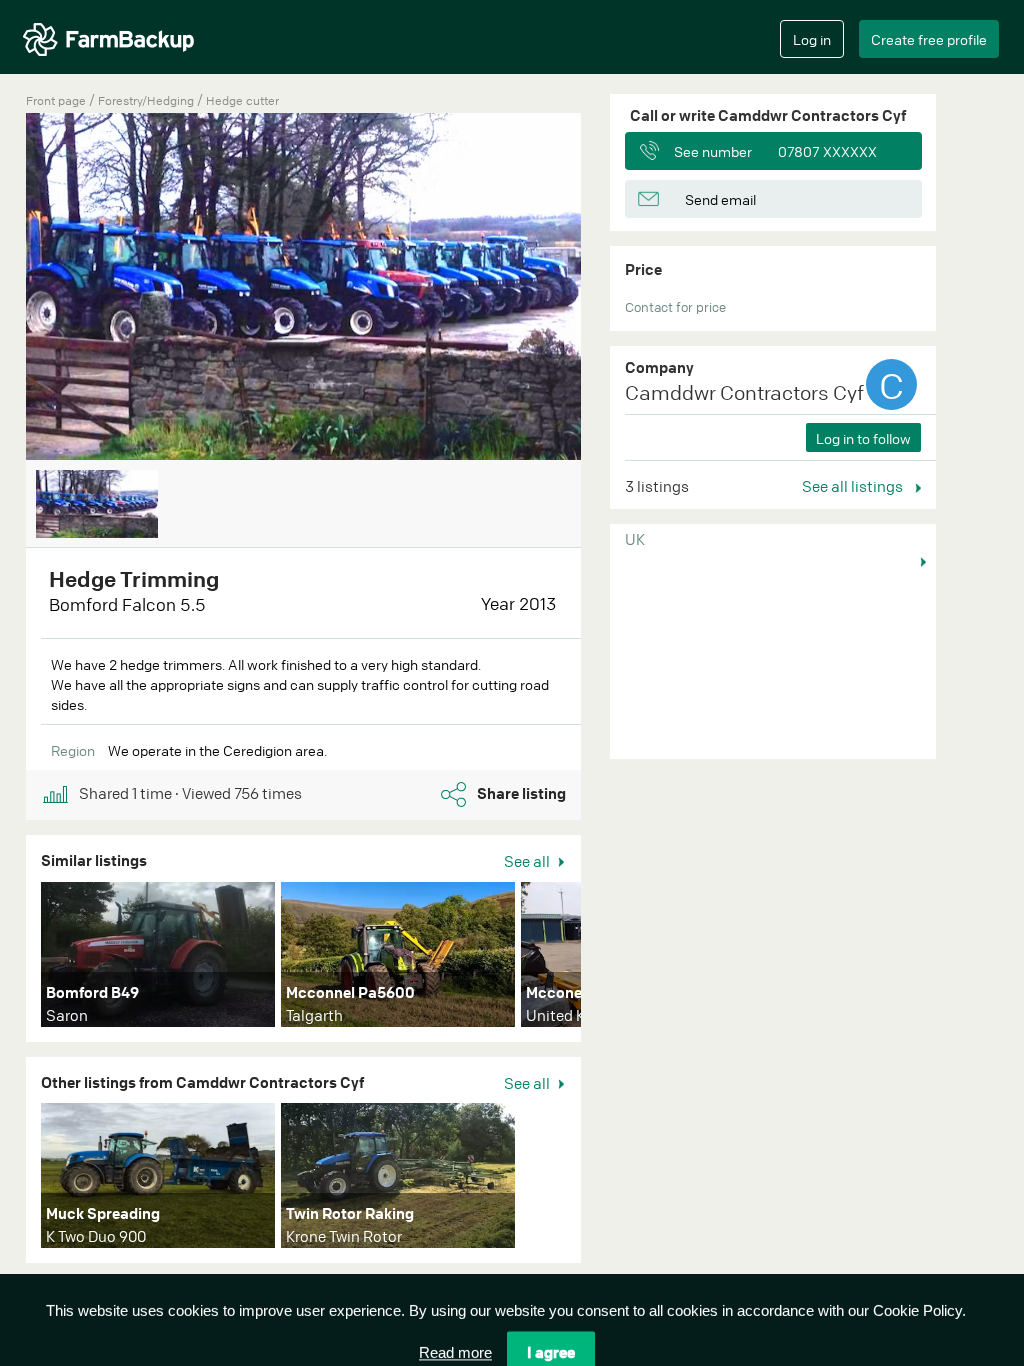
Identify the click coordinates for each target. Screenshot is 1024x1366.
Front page (56, 100)
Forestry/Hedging (147, 100)
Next (611, 959)
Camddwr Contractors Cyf (744, 392)
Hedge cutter (242, 100)
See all (528, 861)
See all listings (854, 486)
